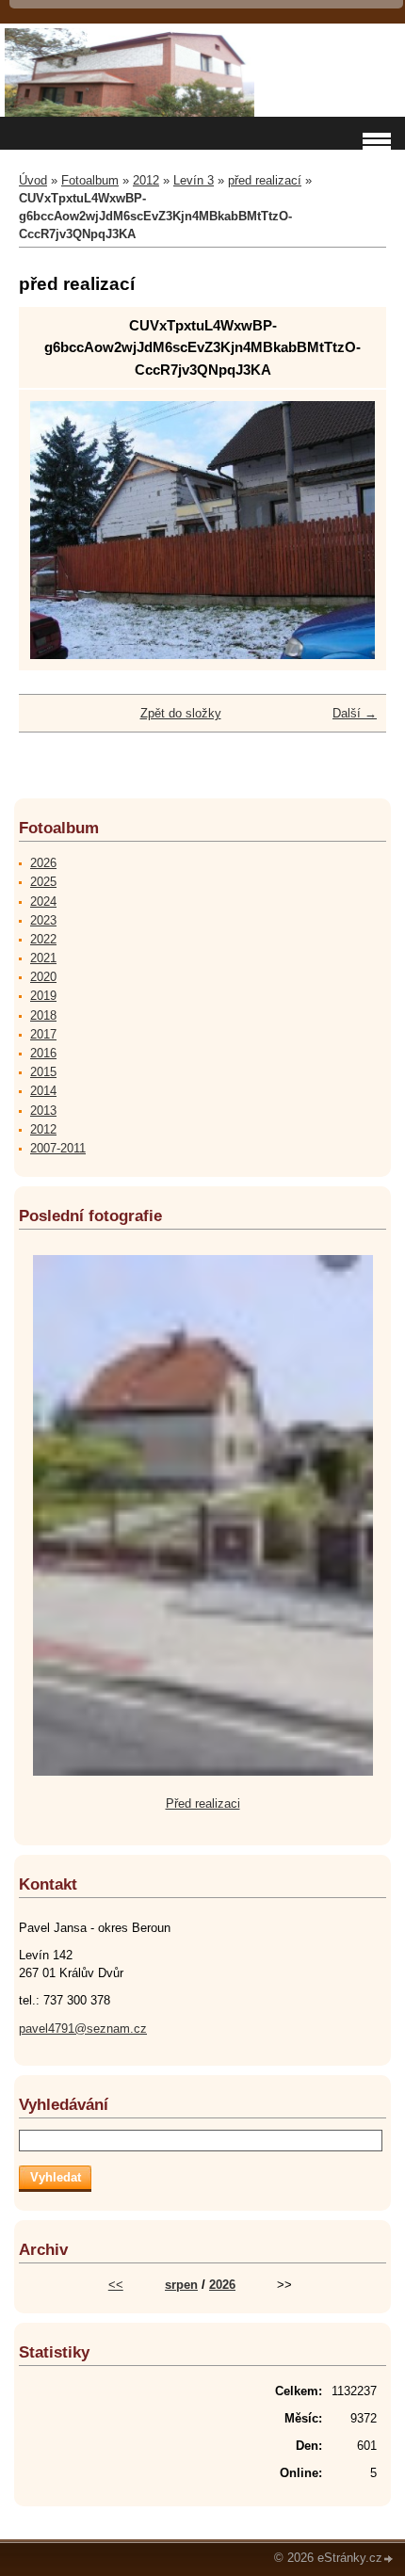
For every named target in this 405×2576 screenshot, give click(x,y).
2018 (43, 1015)
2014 (43, 1091)
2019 (43, 996)
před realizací (265, 180)
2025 (43, 882)
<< (116, 2285)
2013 (43, 1111)
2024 (43, 902)
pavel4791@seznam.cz (83, 2029)
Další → (355, 713)
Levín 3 (194, 180)
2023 (43, 920)
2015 (43, 1072)
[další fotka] (344, 531)
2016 (43, 1053)
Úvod (33, 180)
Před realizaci (203, 1803)
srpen (181, 2285)
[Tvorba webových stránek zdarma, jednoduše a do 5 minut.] (389, 2560)
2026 (43, 863)
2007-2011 (58, 1148)
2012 (146, 180)
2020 (43, 977)
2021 (43, 958)
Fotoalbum (90, 180)
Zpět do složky (181, 713)
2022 (43, 939)
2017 (43, 1034)
